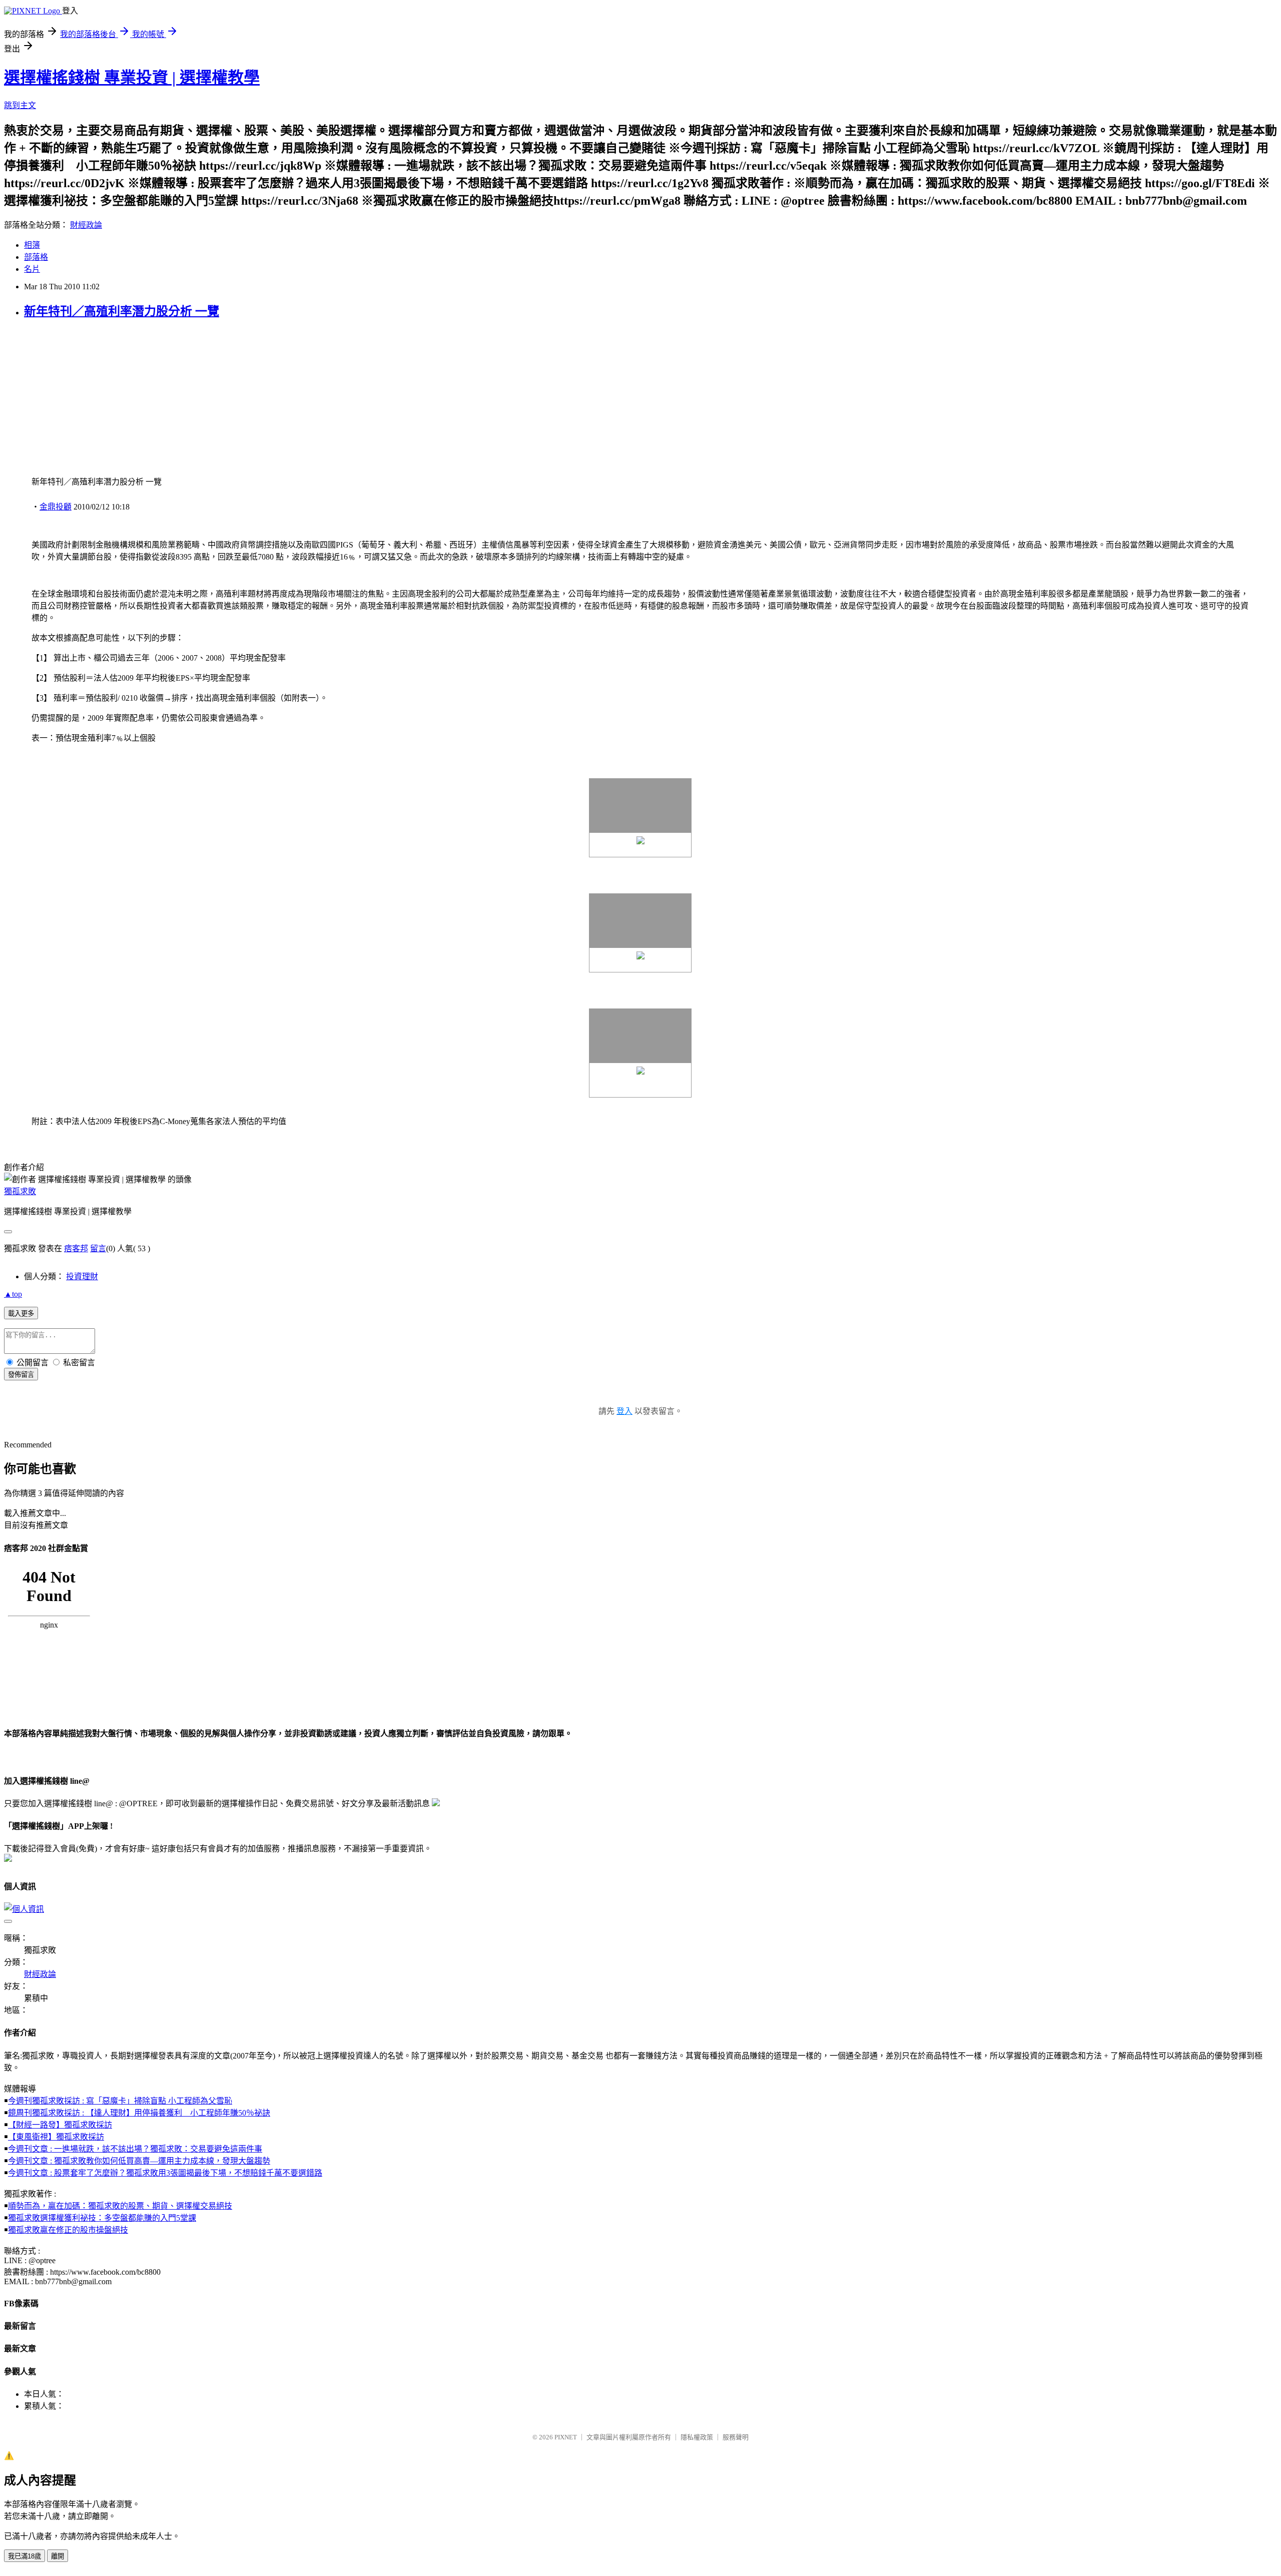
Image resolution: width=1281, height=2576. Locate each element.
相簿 (32, 245)
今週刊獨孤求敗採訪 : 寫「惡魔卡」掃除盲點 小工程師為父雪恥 (120, 2101)
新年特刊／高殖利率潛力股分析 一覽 (122, 311)
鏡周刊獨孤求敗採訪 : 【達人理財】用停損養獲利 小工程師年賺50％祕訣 (139, 2113)
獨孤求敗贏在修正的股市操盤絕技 (68, 2230)
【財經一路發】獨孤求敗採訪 (60, 2125)
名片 (32, 269)
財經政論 (86, 225)
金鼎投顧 (56, 507)
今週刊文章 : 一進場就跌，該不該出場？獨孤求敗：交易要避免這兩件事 (135, 2149)
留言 (98, 1248)
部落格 (36, 257)
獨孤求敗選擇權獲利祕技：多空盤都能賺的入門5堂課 (102, 2218)
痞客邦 (76, 1248)
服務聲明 (736, 2437)
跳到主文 (20, 105)
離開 (58, 2556)
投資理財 (82, 1276)
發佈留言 (21, 1375)
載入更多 (21, 1314)
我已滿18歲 (25, 2556)
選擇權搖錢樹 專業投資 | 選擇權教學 (132, 78)
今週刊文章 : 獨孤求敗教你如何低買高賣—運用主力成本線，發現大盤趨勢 (139, 2161)
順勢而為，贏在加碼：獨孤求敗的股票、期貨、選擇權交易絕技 (120, 2206)
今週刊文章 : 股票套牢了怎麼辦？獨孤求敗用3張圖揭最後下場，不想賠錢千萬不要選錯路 (165, 2173)
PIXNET (566, 2437)
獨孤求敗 (20, 1191)
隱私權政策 (697, 2437)
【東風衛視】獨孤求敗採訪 (56, 2137)
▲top (13, 1294)
